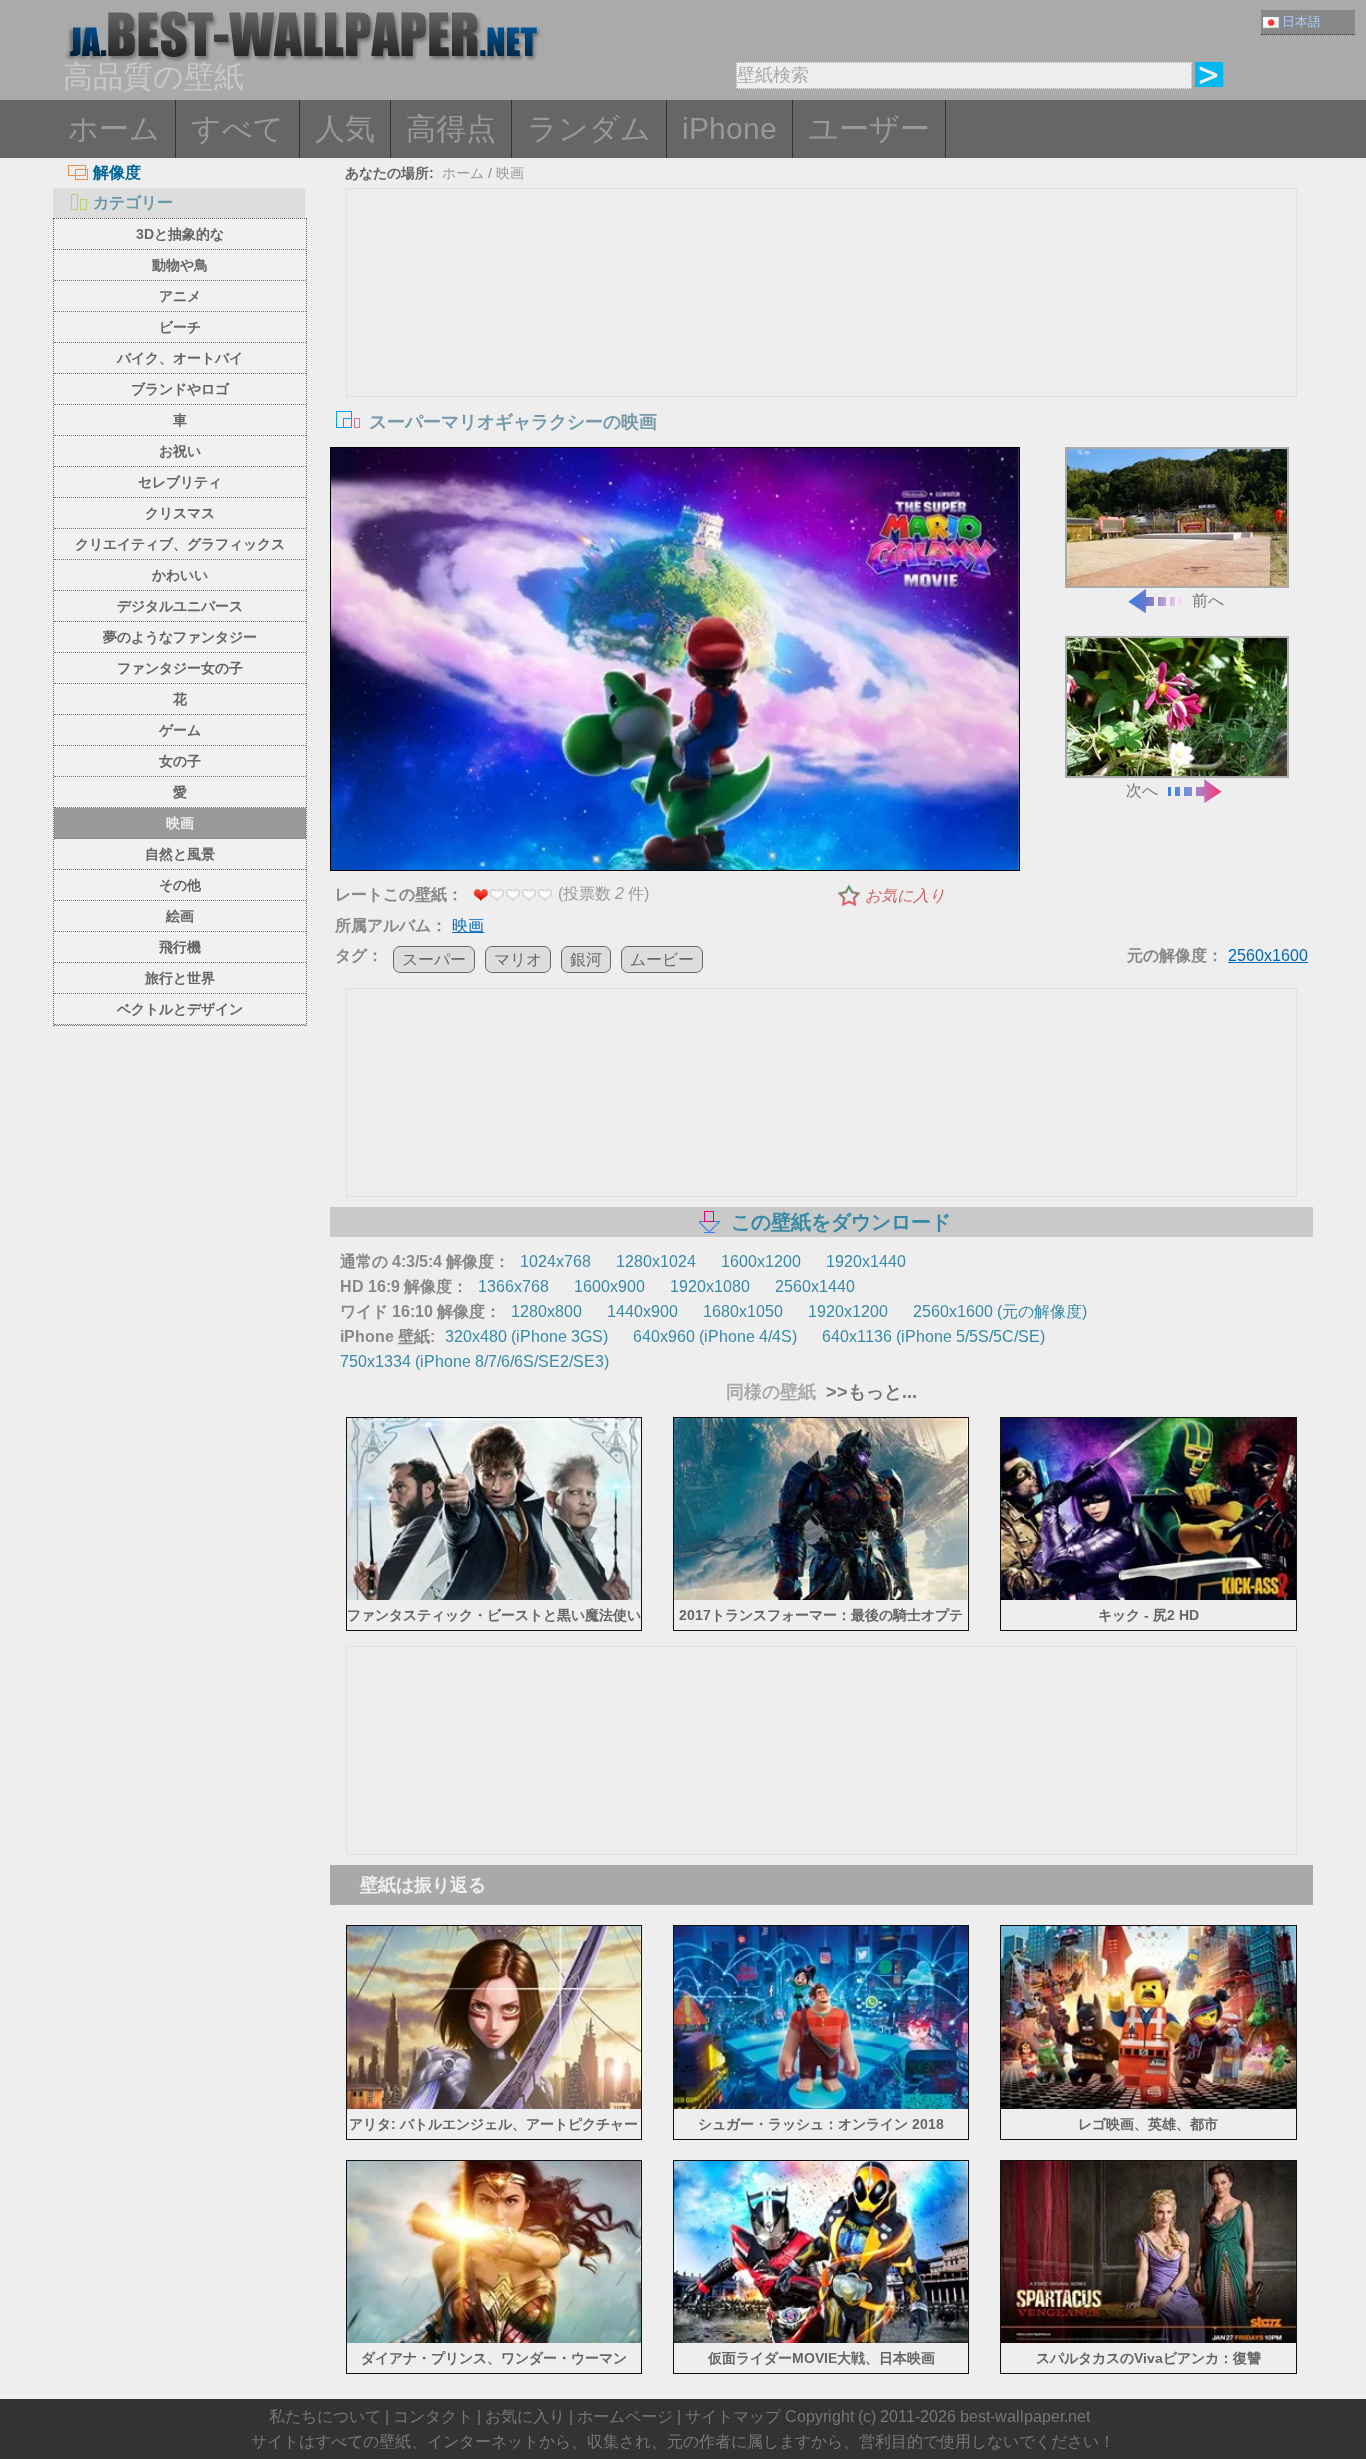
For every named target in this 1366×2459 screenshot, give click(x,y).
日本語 (1301, 21)
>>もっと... (869, 1392)
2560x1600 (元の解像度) (1000, 1311)
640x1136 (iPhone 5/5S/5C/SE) (933, 1336)
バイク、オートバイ (180, 358)
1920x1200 (848, 1311)
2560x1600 (1268, 955)
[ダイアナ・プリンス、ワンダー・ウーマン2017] (494, 2339)
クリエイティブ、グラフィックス (180, 544)
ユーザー (869, 128)
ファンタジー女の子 (180, 668)
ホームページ (625, 2416)
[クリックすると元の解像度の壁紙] (675, 663)
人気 (345, 128)
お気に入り (905, 895)
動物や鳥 (180, 265)
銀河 (586, 959)
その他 (180, 885)
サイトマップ (733, 2416)
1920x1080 (710, 1286)
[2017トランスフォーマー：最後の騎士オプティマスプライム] (821, 1596)
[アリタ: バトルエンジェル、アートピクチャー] (494, 2104)
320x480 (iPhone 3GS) (526, 1336)
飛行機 (180, 947)
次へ (1142, 790)
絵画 (180, 916)
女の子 (180, 761)
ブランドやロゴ (180, 389)
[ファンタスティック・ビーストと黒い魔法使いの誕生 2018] (494, 1596)
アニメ (180, 296)
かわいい (180, 575)
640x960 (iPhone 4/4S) (715, 1336)
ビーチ (180, 327)
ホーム (114, 128)
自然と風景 (180, 854)
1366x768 (513, 1286)
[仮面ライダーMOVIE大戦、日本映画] (821, 2339)
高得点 (451, 128)
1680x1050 (743, 1311)
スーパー (434, 959)
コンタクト (433, 2416)
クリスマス (180, 513)
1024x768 (555, 1261)
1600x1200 (761, 1261)
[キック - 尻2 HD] (1148, 1596)
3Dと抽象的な (180, 234)
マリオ (518, 959)
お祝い (180, 451)
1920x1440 (866, 1261)
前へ (1208, 600)
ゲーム (180, 730)
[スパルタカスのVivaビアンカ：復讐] (1148, 2339)
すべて (237, 128)
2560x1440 (815, 1286)
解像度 (117, 172)
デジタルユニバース (180, 606)
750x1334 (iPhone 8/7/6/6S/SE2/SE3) (474, 1361)
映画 (180, 823)
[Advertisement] (822, 339)
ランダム (589, 128)
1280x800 (546, 1311)
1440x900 (642, 1311)
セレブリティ (180, 482)
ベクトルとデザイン (180, 1009)
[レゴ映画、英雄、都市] (1148, 2104)
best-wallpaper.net (1025, 2416)
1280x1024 (656, 1261)
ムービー (662, 959)
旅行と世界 (180, 978)
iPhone (729, 128)
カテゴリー (133, 202)
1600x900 (609, 1286)
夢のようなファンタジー (180, 637)
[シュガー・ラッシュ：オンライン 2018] (821, 2104)
